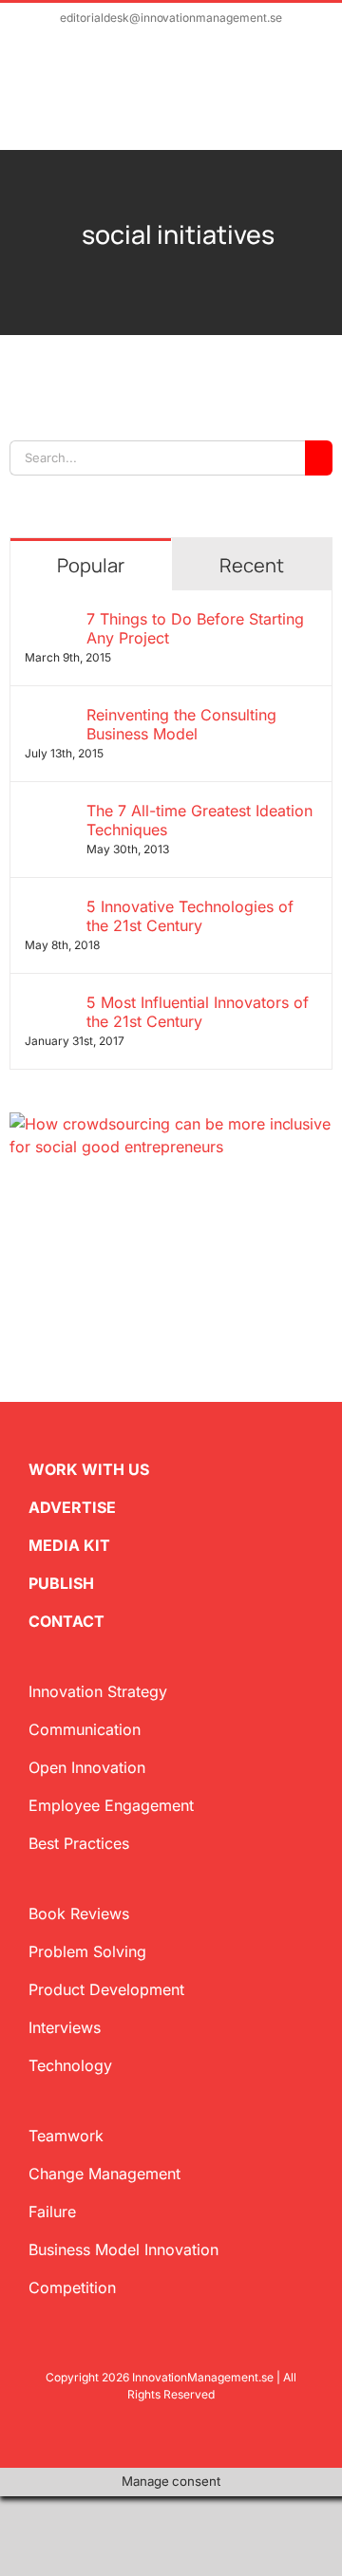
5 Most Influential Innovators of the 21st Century (198, 1012)
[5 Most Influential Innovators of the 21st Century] (49, 1004)
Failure (52, 2212)
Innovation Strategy (98, 1691)
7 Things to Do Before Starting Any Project (195, 628)
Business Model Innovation (123, 2249)
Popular (91, 565)
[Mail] (108, 1211)
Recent (252, 565)
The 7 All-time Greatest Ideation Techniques (199, 820)
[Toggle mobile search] (272, 101)
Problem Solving (87, 1951)
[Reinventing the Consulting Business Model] (49, 717)
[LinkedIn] (78, 1211)
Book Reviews (79, 1913)
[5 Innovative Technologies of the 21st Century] (49, 908)
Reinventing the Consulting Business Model (181, 724)
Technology (70, 2065)
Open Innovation (87, 1767)
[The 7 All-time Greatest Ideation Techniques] (49, 812)
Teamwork (66, 2136)
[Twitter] (17, 1211)
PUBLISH (61, 1583)
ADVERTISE (72, 1507)
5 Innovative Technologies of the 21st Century (190, 916)
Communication (85, 1729)
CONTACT (66, 1621)
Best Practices (79, 1843)
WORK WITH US (89, 1469)
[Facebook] (47, 1211)
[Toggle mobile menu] (306, 101)
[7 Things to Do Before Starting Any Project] (49, 621)
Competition (72, 2287)
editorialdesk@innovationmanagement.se (171, 18)
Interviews (65, 2027)
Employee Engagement (111, 1805)
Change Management (104, 2174)
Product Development (106, 1989)
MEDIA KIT (69, 1545)
